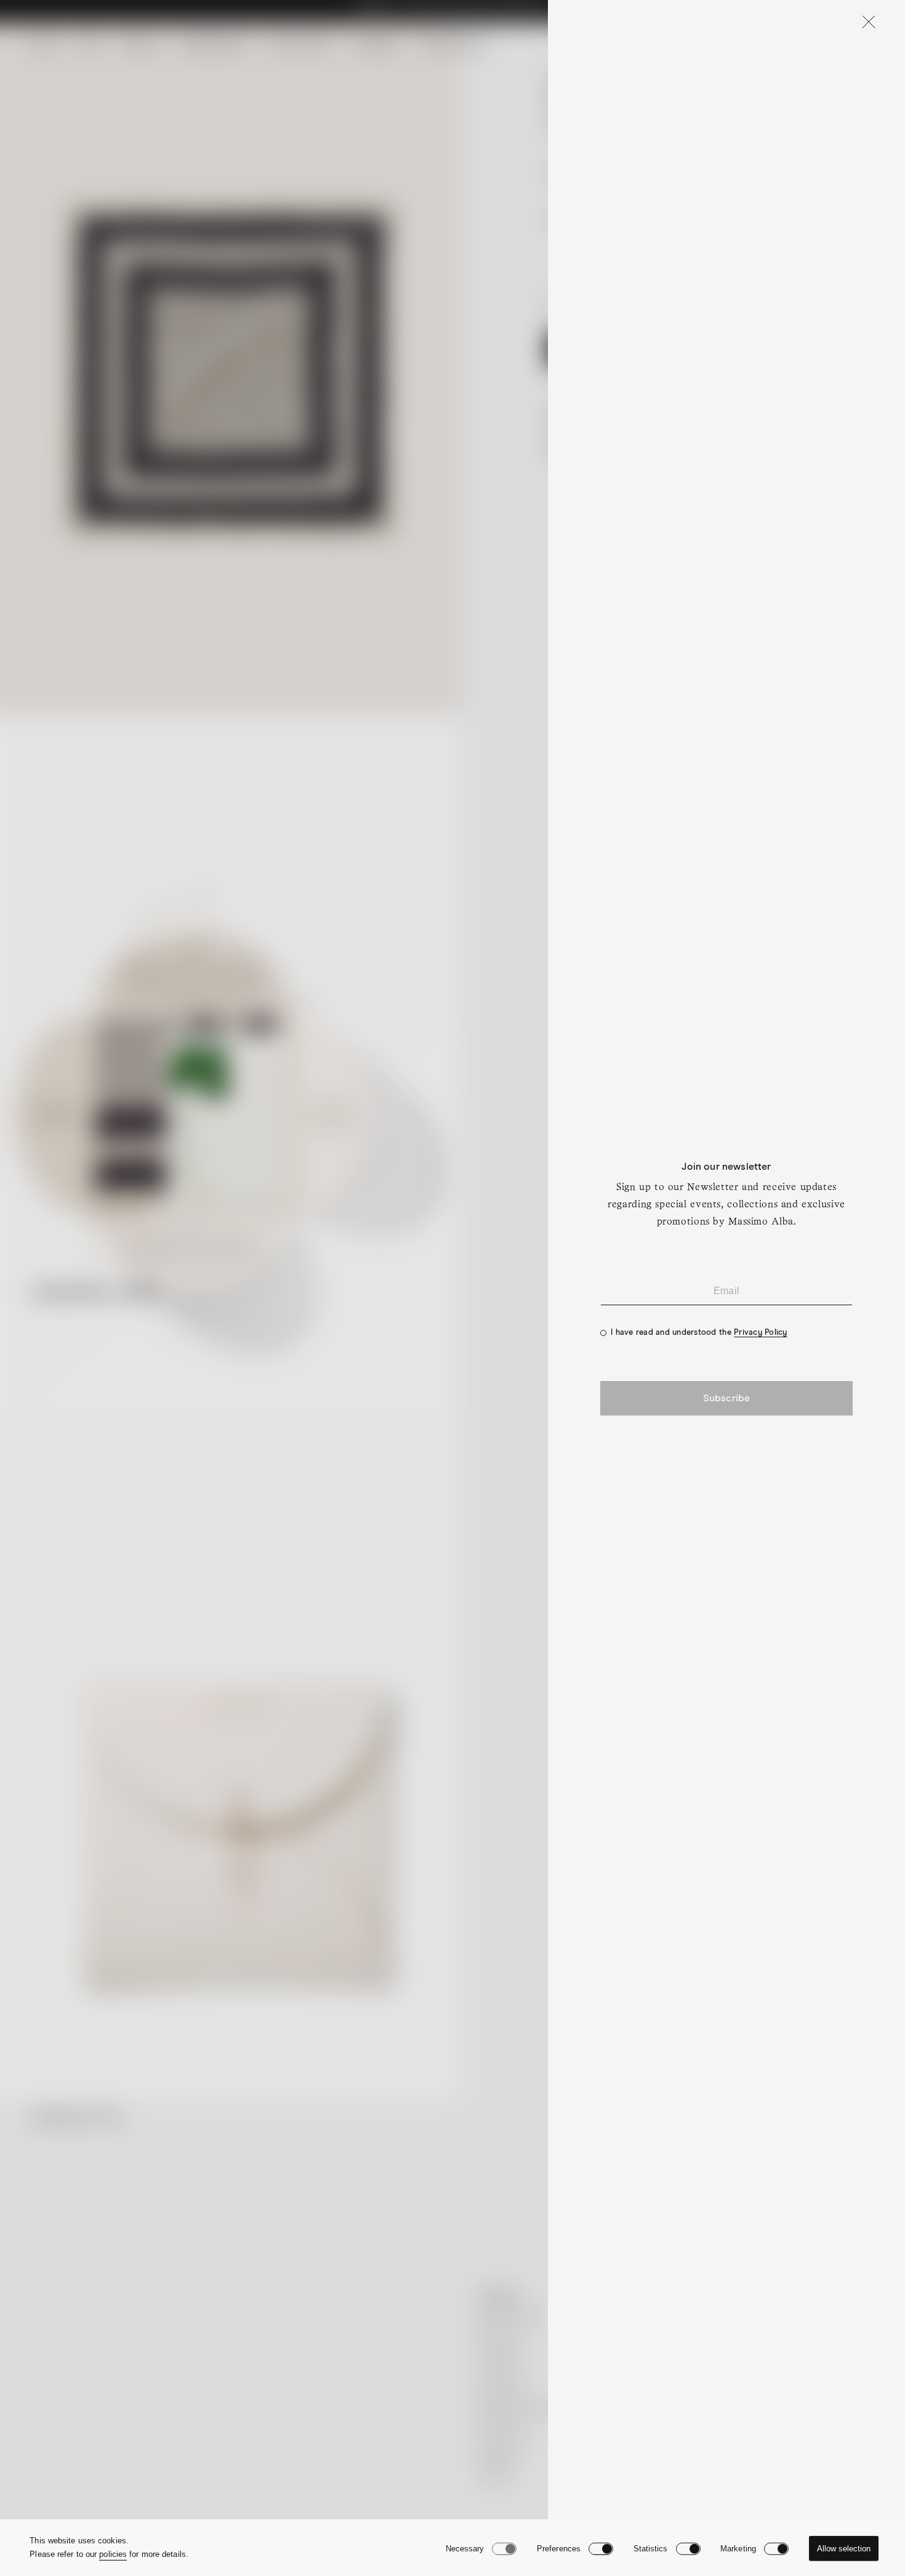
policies (113, 2554)
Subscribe (726, 1398)
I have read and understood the (699, 1333)
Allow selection (844, 2549)
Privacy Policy (761, 1333)
